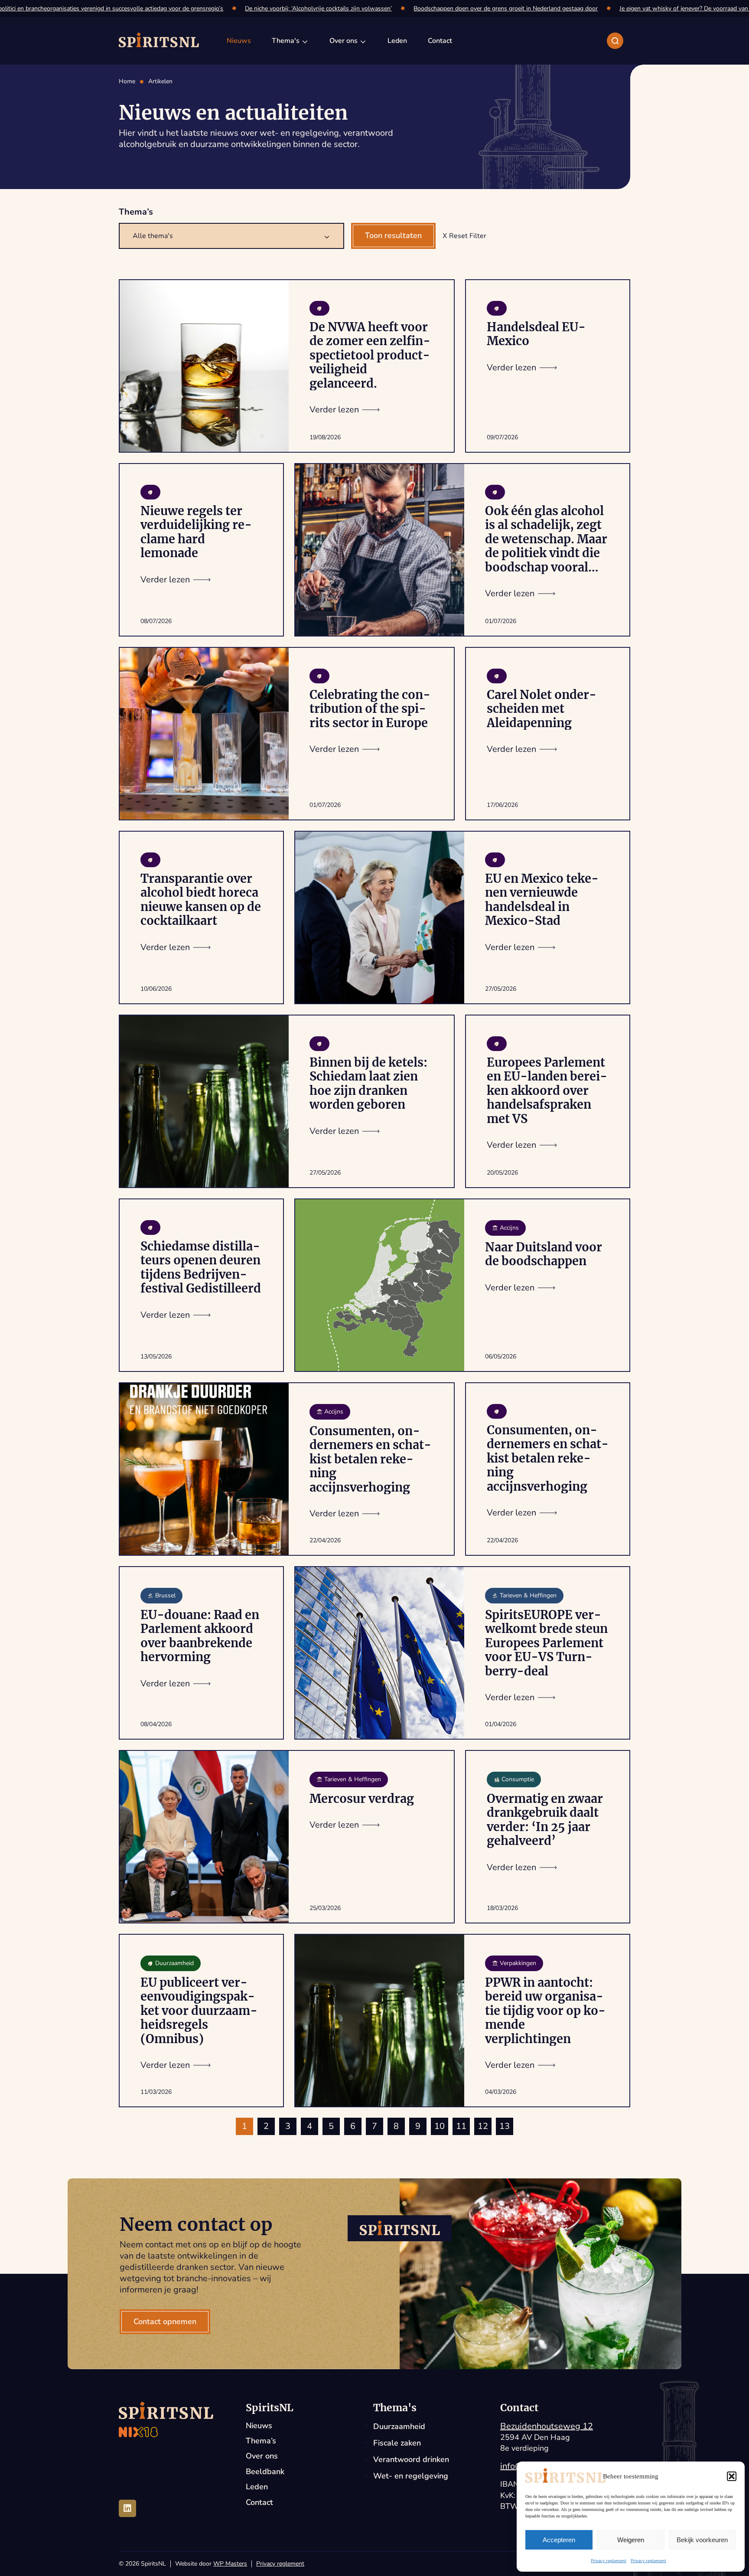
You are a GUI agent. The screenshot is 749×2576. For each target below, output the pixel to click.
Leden (257, 2487)
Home (127, 82)
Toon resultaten (393, 235)
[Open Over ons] (363, 41)
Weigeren (631, 2540)
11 (461, 2126)
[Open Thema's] (305, 41)
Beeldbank (265, 2472)
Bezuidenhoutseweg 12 (547, 2426)
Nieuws (259, 2426)
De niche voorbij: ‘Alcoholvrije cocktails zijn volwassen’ (304, 8)
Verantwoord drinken (411, 2459)
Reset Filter (468, 236)
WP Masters (230, 2564)
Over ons (262, 2456)
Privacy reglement (609, 2561)
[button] (732, 2476)
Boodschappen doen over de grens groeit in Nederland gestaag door (491, 8)
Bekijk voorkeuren (702, 2540)
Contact (259, 2503)
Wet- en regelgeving (411, 2476)
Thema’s (261, 2441)
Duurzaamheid (399, 2426)
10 (440, 2126)
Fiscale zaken (397, 2443)
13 (505, 2126)
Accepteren (559, 2540)
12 (483, 2126)
